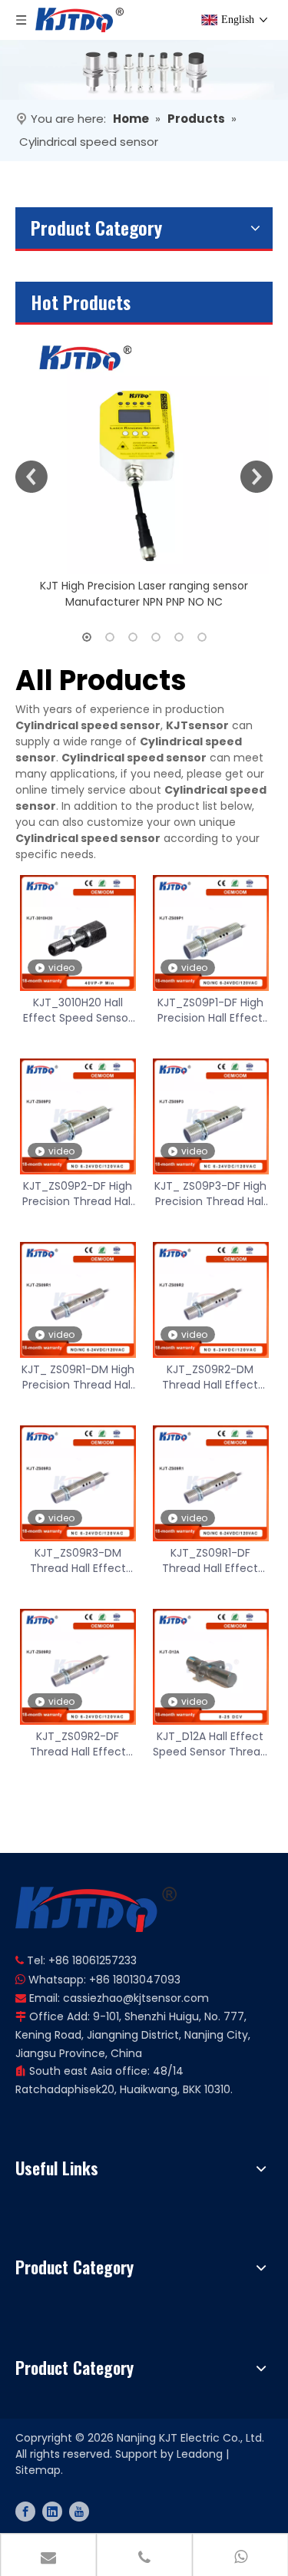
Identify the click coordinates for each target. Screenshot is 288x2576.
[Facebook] (25, 2512)
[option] (144, 467)
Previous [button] (31, 477)
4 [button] (156, 637)
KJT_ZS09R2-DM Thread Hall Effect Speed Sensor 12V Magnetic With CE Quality (210, 1377)
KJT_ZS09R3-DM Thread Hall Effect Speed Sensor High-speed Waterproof (78, 1560)
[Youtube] (79, 2512)
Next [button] (257, 477)
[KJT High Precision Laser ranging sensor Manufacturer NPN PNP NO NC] (144, 449)
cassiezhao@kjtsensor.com (136, 1998)
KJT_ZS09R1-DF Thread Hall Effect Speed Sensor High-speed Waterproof (210, 1560)
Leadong (200, 2454)
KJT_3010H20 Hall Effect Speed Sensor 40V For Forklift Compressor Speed (78, 1010)
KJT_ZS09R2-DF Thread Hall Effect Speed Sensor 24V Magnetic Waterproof (78, 1744)
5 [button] (179, 637)
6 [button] (202, 637)
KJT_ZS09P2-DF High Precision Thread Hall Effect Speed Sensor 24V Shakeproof (78, 1194)
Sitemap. (39, 2470)
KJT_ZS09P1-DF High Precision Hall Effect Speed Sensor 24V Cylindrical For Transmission (210, 1010)
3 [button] (133, 637)
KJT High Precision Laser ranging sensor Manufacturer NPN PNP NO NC (144, 594)
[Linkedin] (52, 2512)
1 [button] (87, 637)
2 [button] (110, 637)
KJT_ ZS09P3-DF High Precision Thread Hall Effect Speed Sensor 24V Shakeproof (210, 1194)
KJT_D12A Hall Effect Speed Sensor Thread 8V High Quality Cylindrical (210, 1744)
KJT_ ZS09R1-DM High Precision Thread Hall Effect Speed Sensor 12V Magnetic (78, 1377)
